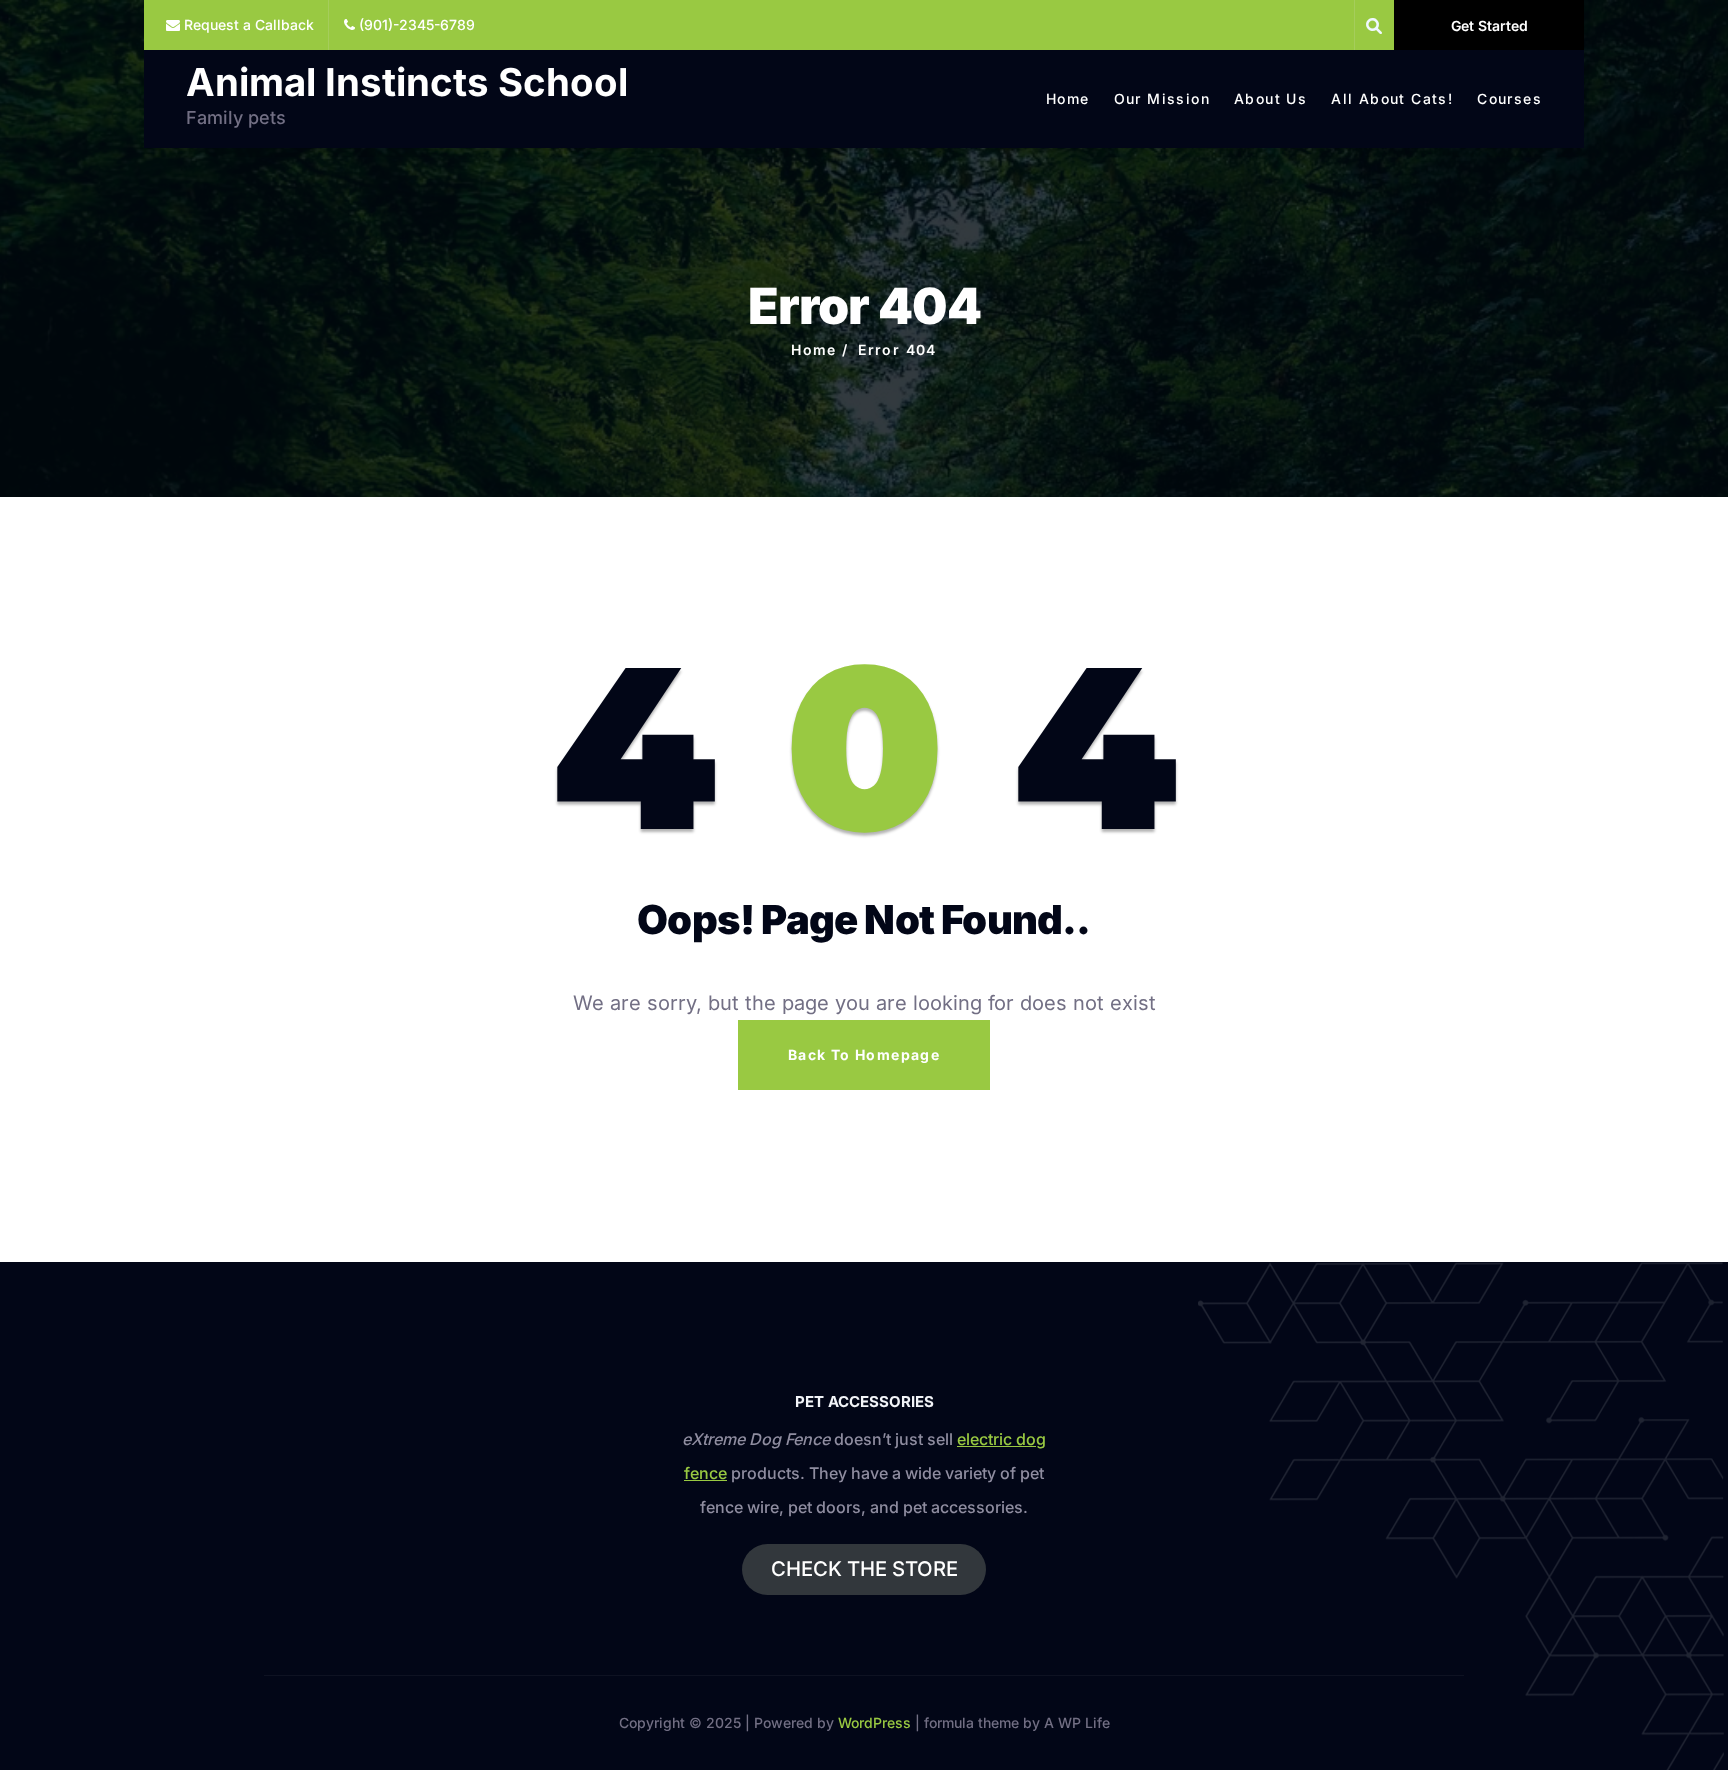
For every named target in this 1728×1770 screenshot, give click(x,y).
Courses (1509, 99)
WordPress (874, 1722)
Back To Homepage (864, 1054)
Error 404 (897, 349)
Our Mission (1162, 99)
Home (1068, 99)
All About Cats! (1392, 99)
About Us (1270, 99)
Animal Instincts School (407, 82)
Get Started (1489, 25)
